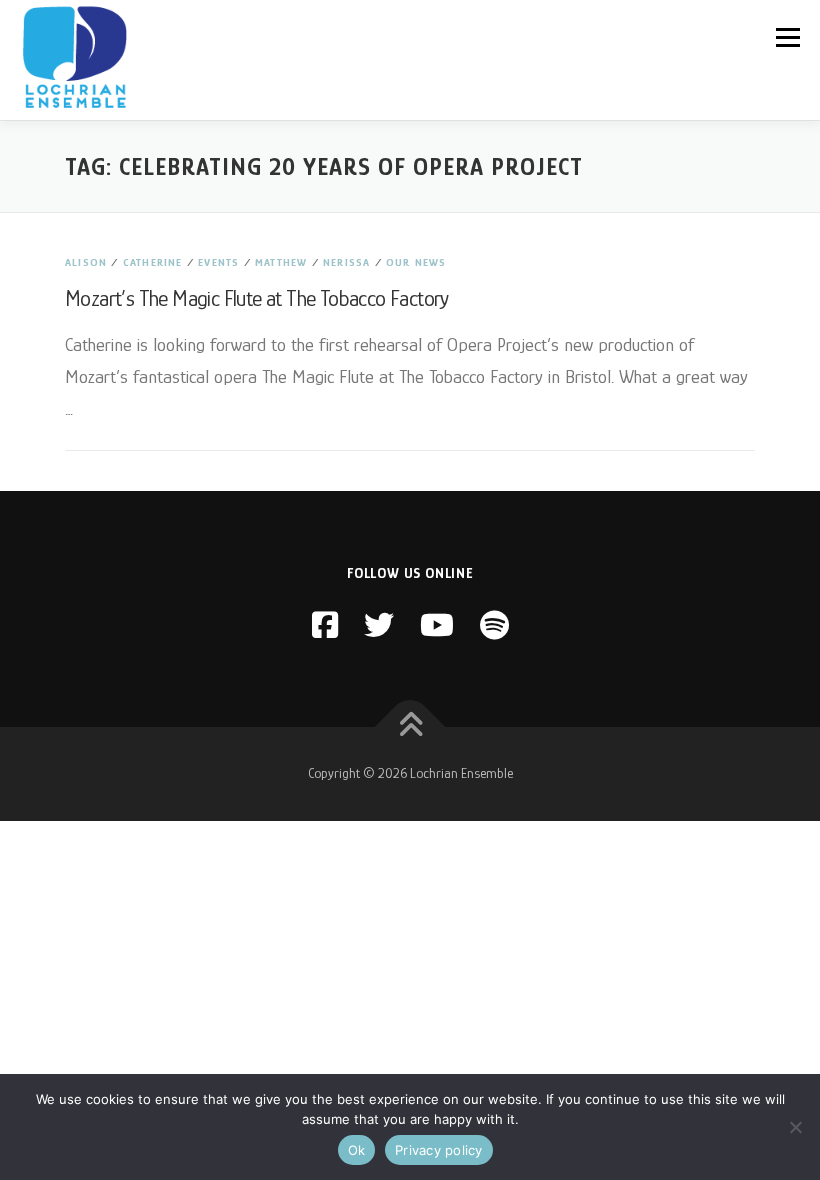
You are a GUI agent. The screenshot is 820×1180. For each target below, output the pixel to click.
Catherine (153, 262)
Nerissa (346, 262)
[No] (795, 1127)
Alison (86, 262)
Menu (787, 37)
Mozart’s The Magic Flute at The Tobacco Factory (257, 298)
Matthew (281, 262)
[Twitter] (379, 626)
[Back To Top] (410, 727)
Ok (357, 1150)
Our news (416, 262)
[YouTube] (437, 626)
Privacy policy (439, 1150)
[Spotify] (494, 626)
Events (218, 262)
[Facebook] (325, 626)
